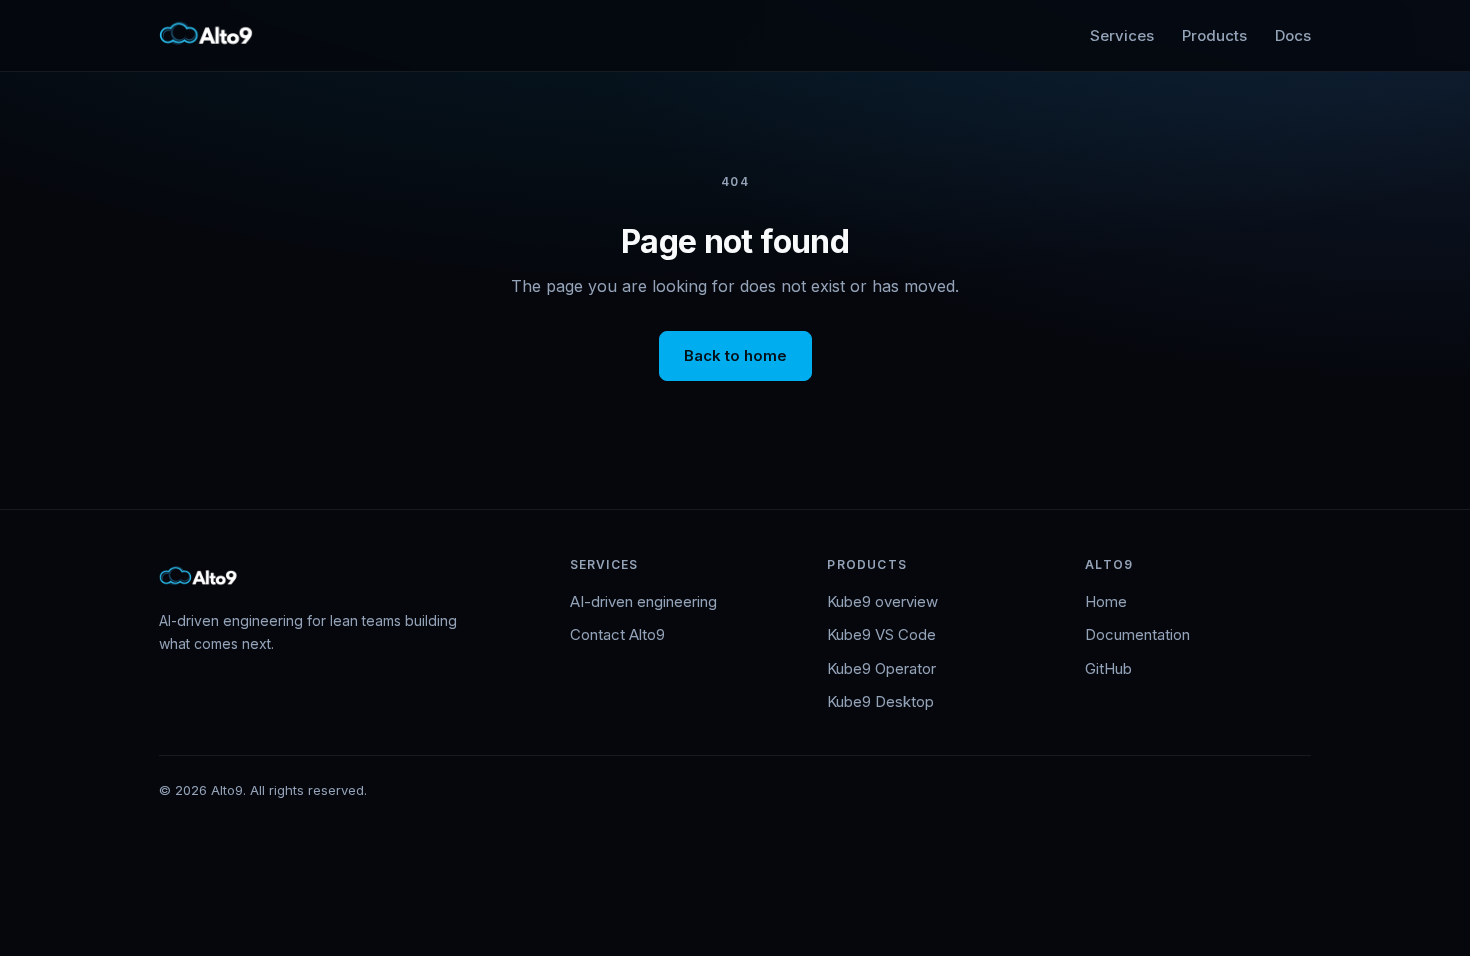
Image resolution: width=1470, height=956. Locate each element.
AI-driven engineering (643, 601)
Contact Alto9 (617, 634)
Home (1106, 601)
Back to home (735, 355)
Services (1122, 35)
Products (1214, 35)
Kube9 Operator (881, 668)
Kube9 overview (882, 601)
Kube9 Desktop (880, 701)
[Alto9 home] (207, 36)
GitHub (1108, 668)
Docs (1293, 35)
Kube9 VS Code (881, 634)
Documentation (1137, 634)
